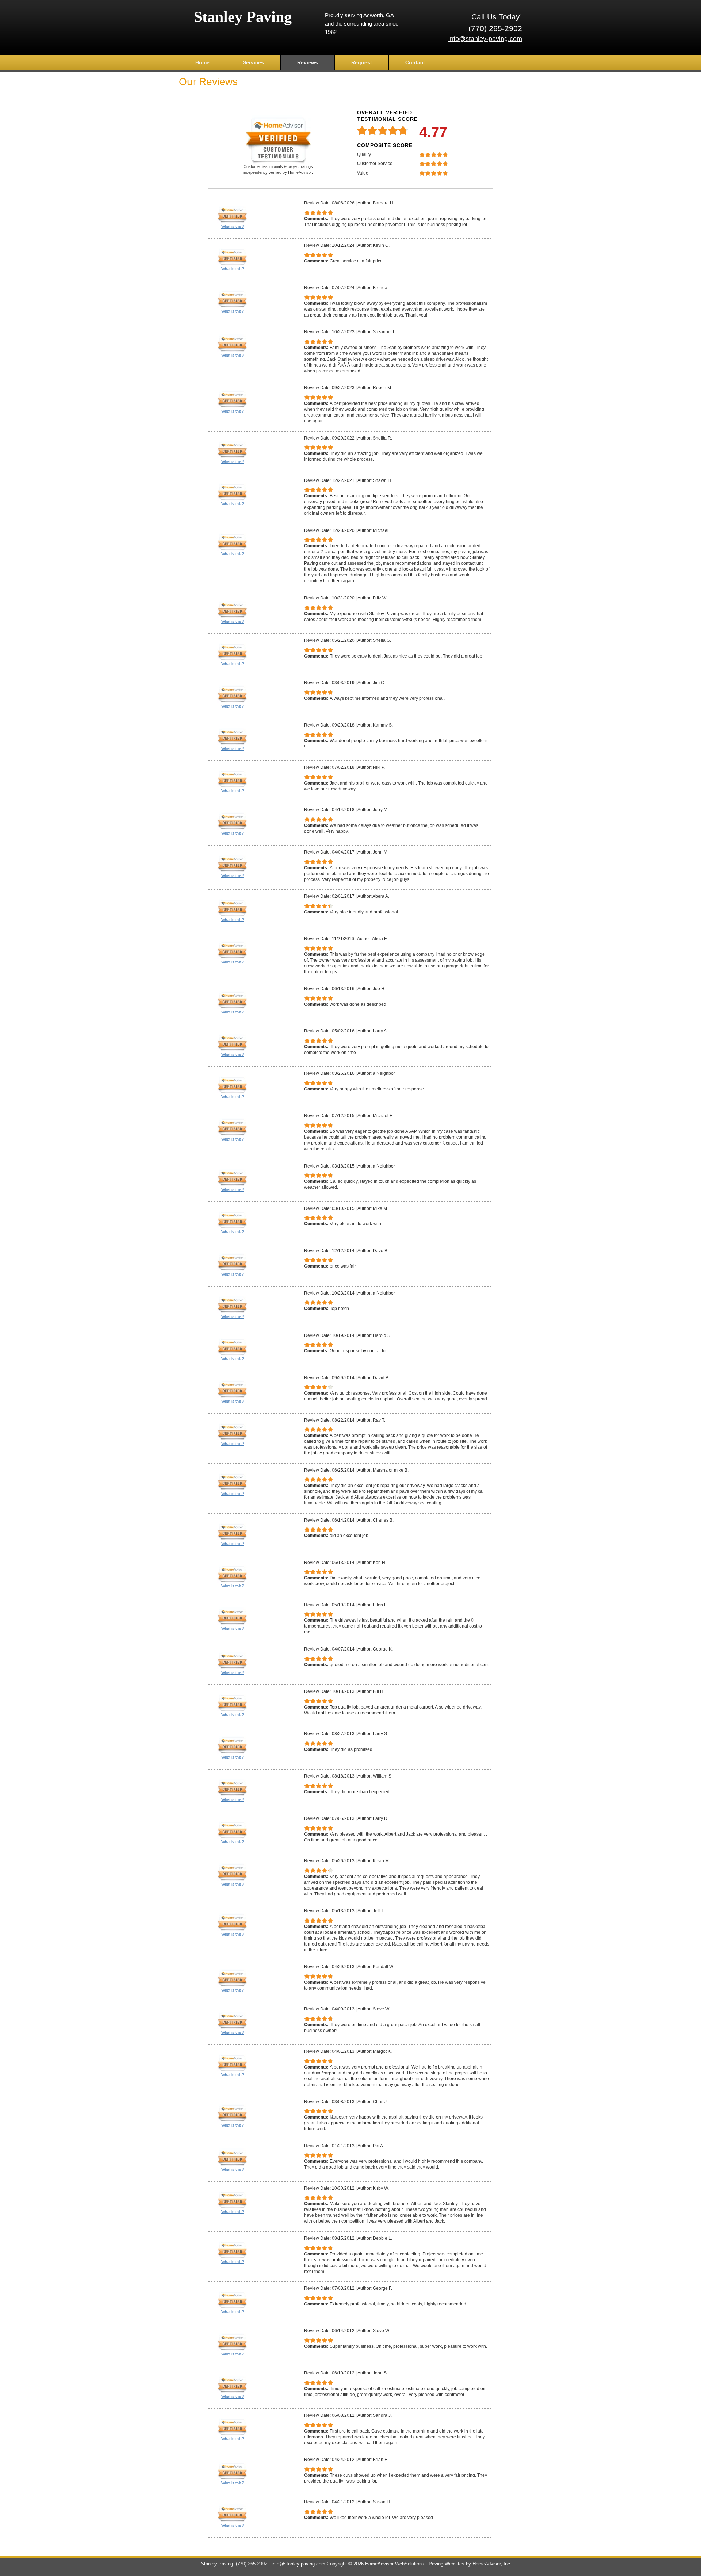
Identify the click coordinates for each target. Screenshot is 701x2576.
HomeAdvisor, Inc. (492, 2564)
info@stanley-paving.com (485, 39)
